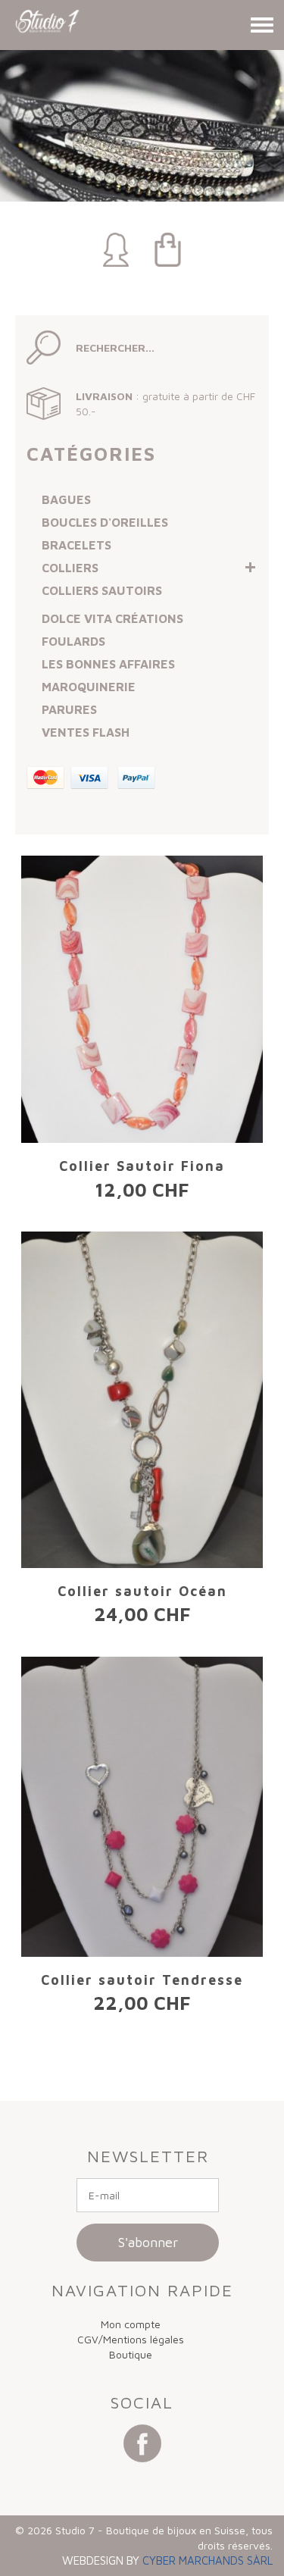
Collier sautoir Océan (142, 1591)
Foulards (73, 641)
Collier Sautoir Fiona (142, 1166)
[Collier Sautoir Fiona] (142, 999)
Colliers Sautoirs (102, 590)
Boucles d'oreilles (105, 522)
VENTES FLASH (86, 732)
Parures (69, 709)
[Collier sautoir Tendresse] (142, 1807)
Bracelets (76, 545)
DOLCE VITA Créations (112, 618)
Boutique (131, 2354)
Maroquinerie (89, 687)
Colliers (70, 568)
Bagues (66, 499)
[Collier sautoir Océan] (142, 1400)
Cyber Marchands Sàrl (208, 2560)
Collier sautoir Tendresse (142, 1980)
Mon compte (131, 2324)
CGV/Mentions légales (131, 2339)
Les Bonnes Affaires (108, 664)
